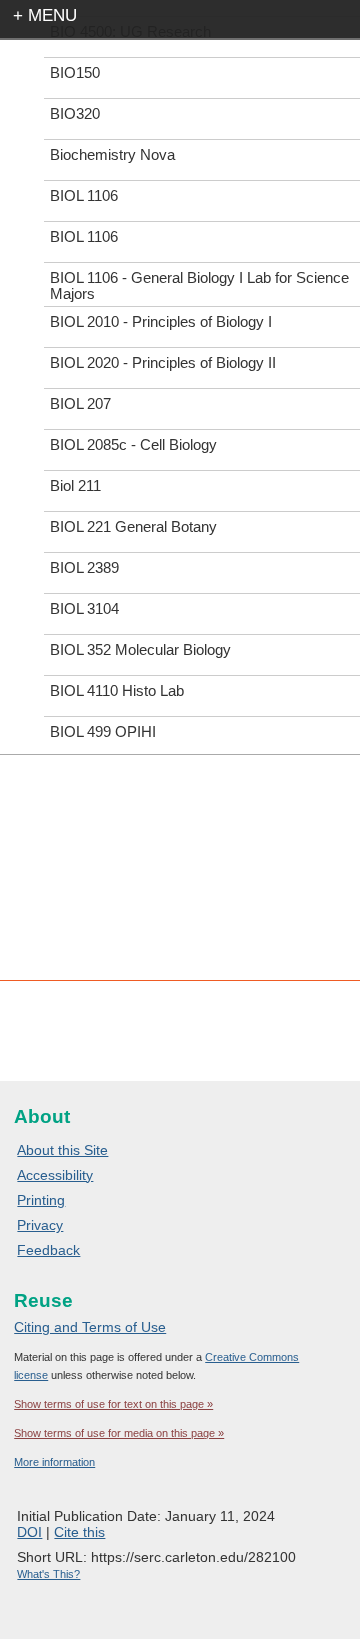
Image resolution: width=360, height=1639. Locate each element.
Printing (41, 1200)
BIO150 (75, 72)
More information (54, 1462)
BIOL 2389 (84, 567)
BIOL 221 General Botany (133, 526)
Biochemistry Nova (112, 154)
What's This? (48, 1574)
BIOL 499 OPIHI (103, 731)
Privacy (40, 1225)
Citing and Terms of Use (90, 1327)
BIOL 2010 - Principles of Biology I (161, 321)
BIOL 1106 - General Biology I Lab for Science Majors (199, 285)
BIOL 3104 (84, 608)
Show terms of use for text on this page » (113, 1404)
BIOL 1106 (84, 195)
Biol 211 (75, 485)
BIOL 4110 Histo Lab (117, 690)
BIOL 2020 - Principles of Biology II (163, 362)
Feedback (48, 1250)
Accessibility (55, 1175)
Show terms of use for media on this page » (119, 1433)
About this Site (62, 1150)
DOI (29, 1532)
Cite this (79, 1532)
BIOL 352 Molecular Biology (140, 649)
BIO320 (75, 113)
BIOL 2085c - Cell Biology (133, 444)
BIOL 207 (80, 403)
